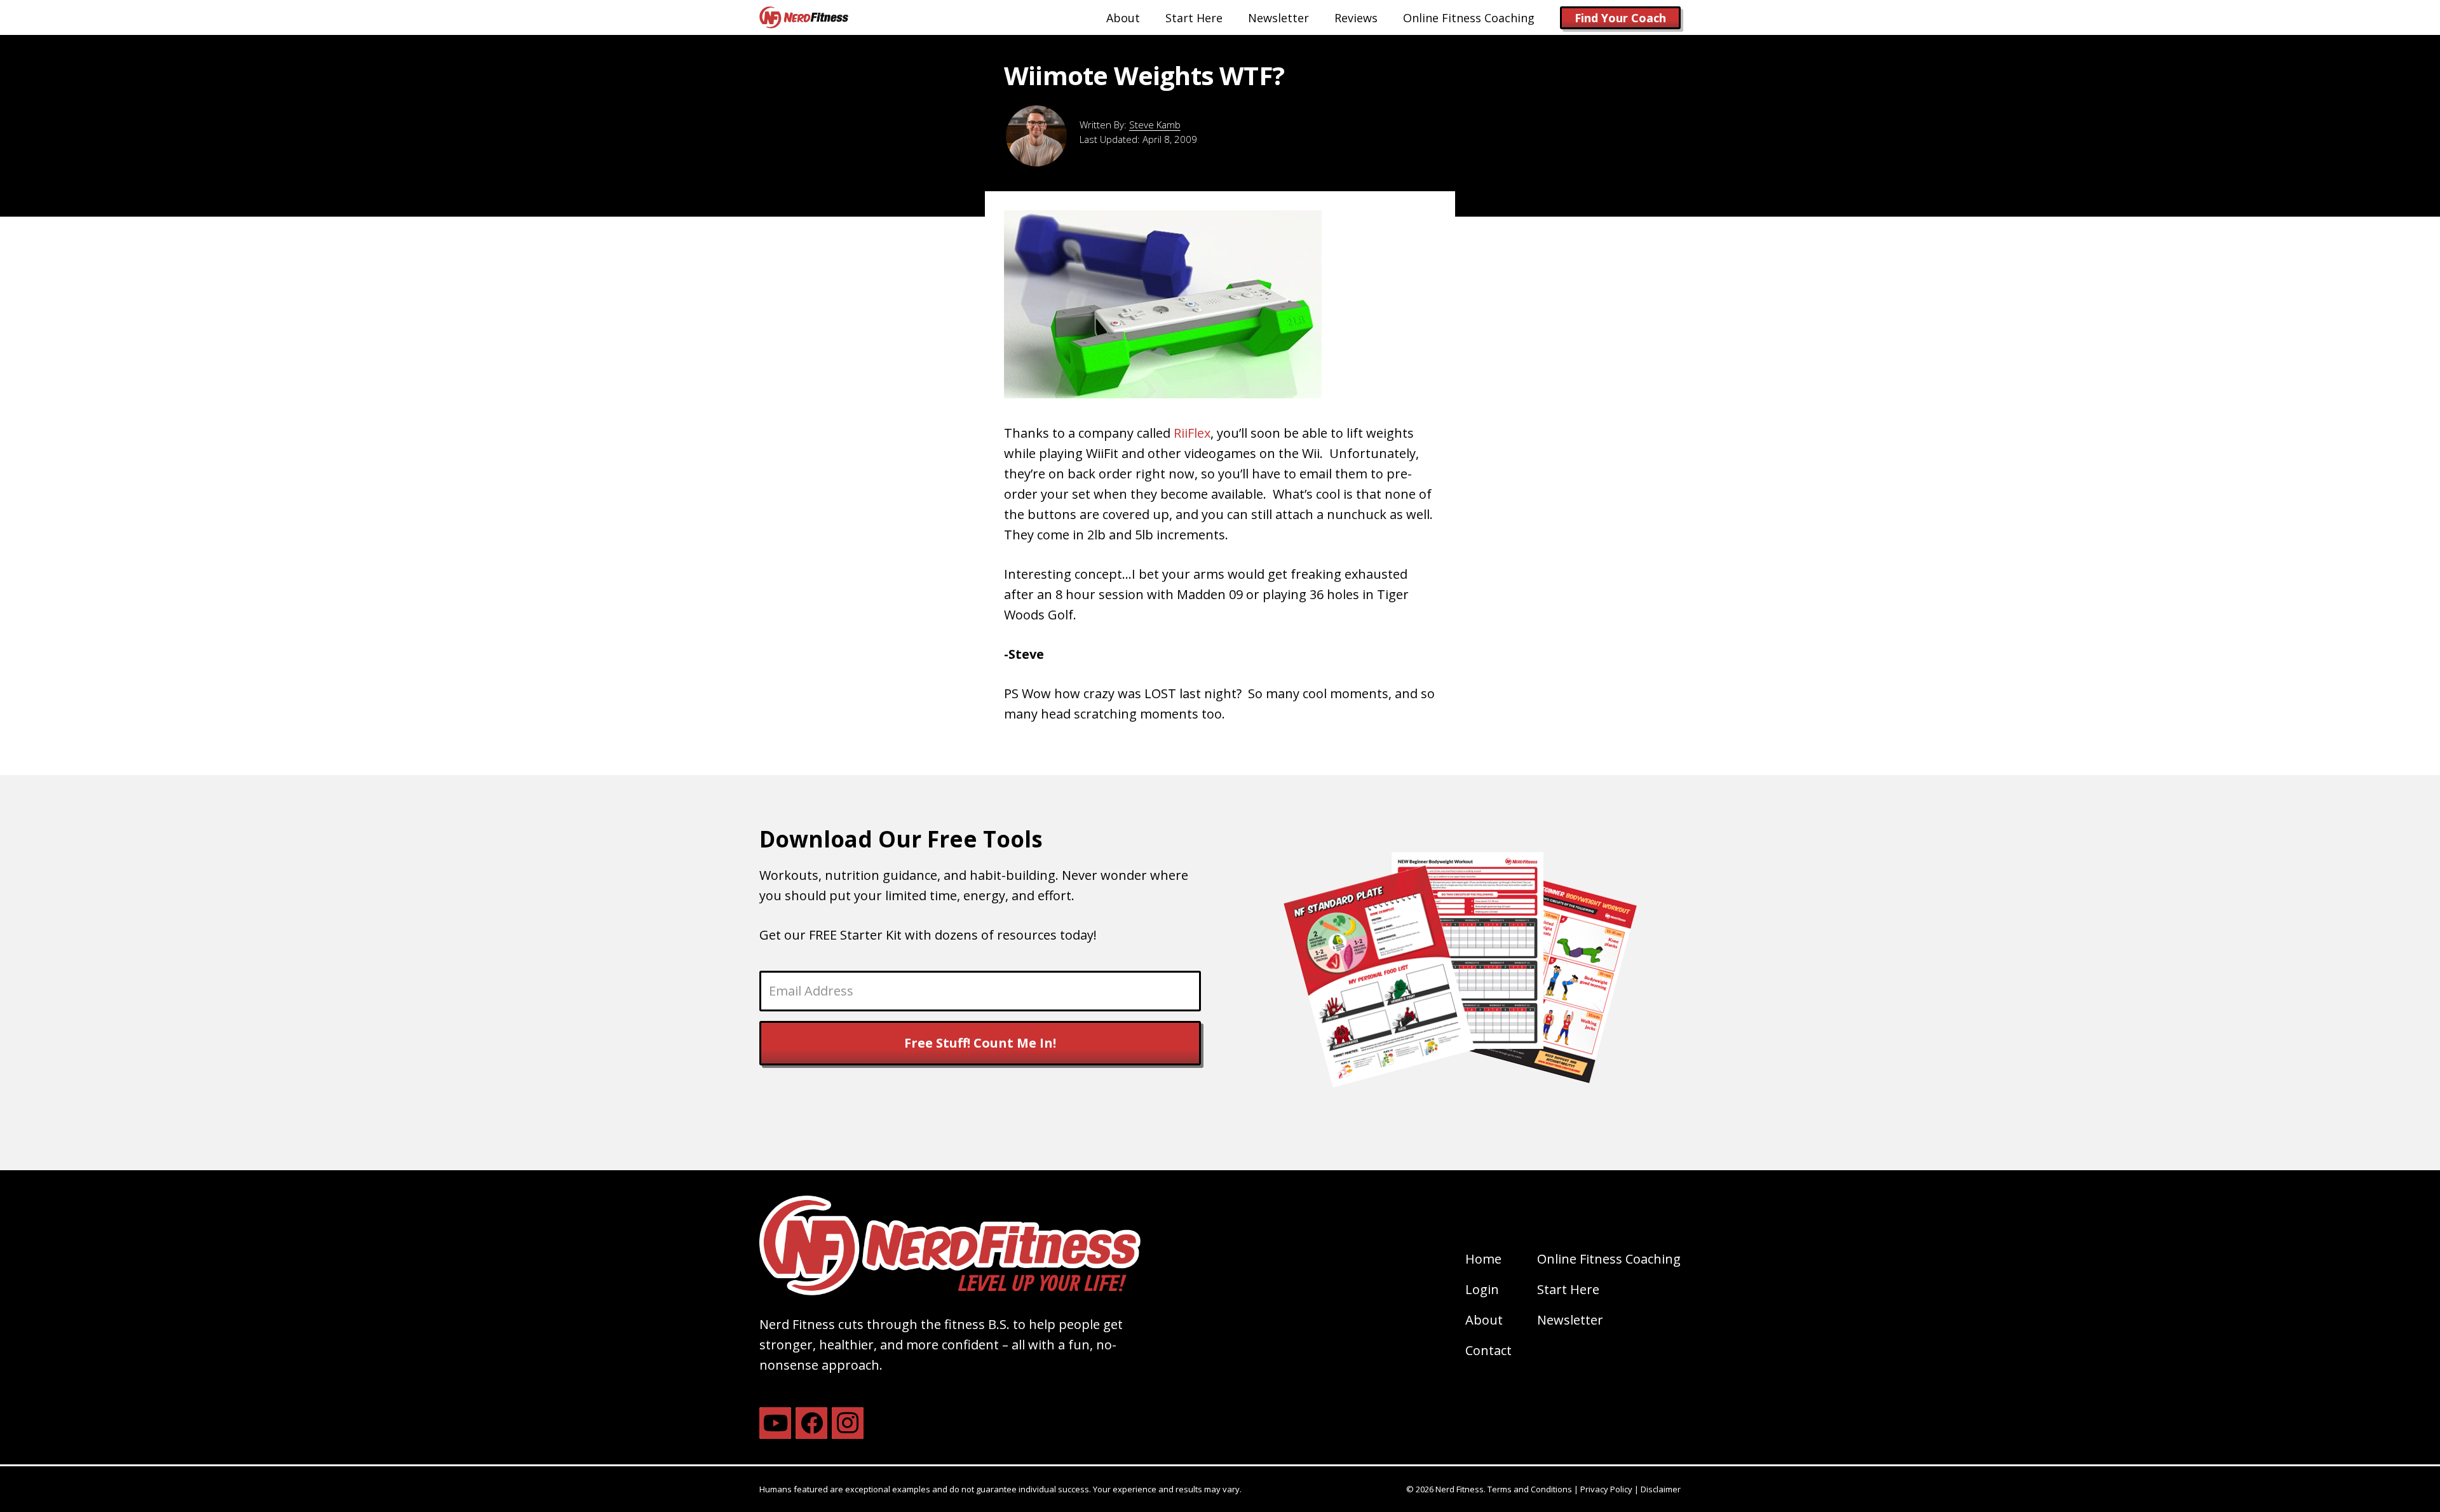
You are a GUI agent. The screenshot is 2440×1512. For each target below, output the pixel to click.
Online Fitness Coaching (1609, 1259)
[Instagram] (848, 1423)
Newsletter (1570, 1320)
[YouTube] (775, 1423)
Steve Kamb (1155, 125)
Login (1482, 1289)
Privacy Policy (1606, 1489)
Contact (1488, 1350)
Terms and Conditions (1530, 1489)
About (1484, 1320)
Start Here (1568, 1289)
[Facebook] (811, 1423)
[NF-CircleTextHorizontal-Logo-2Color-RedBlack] (804, 17)
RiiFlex (1192, 433)
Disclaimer (1661, 1489)
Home (1483, 1259)
